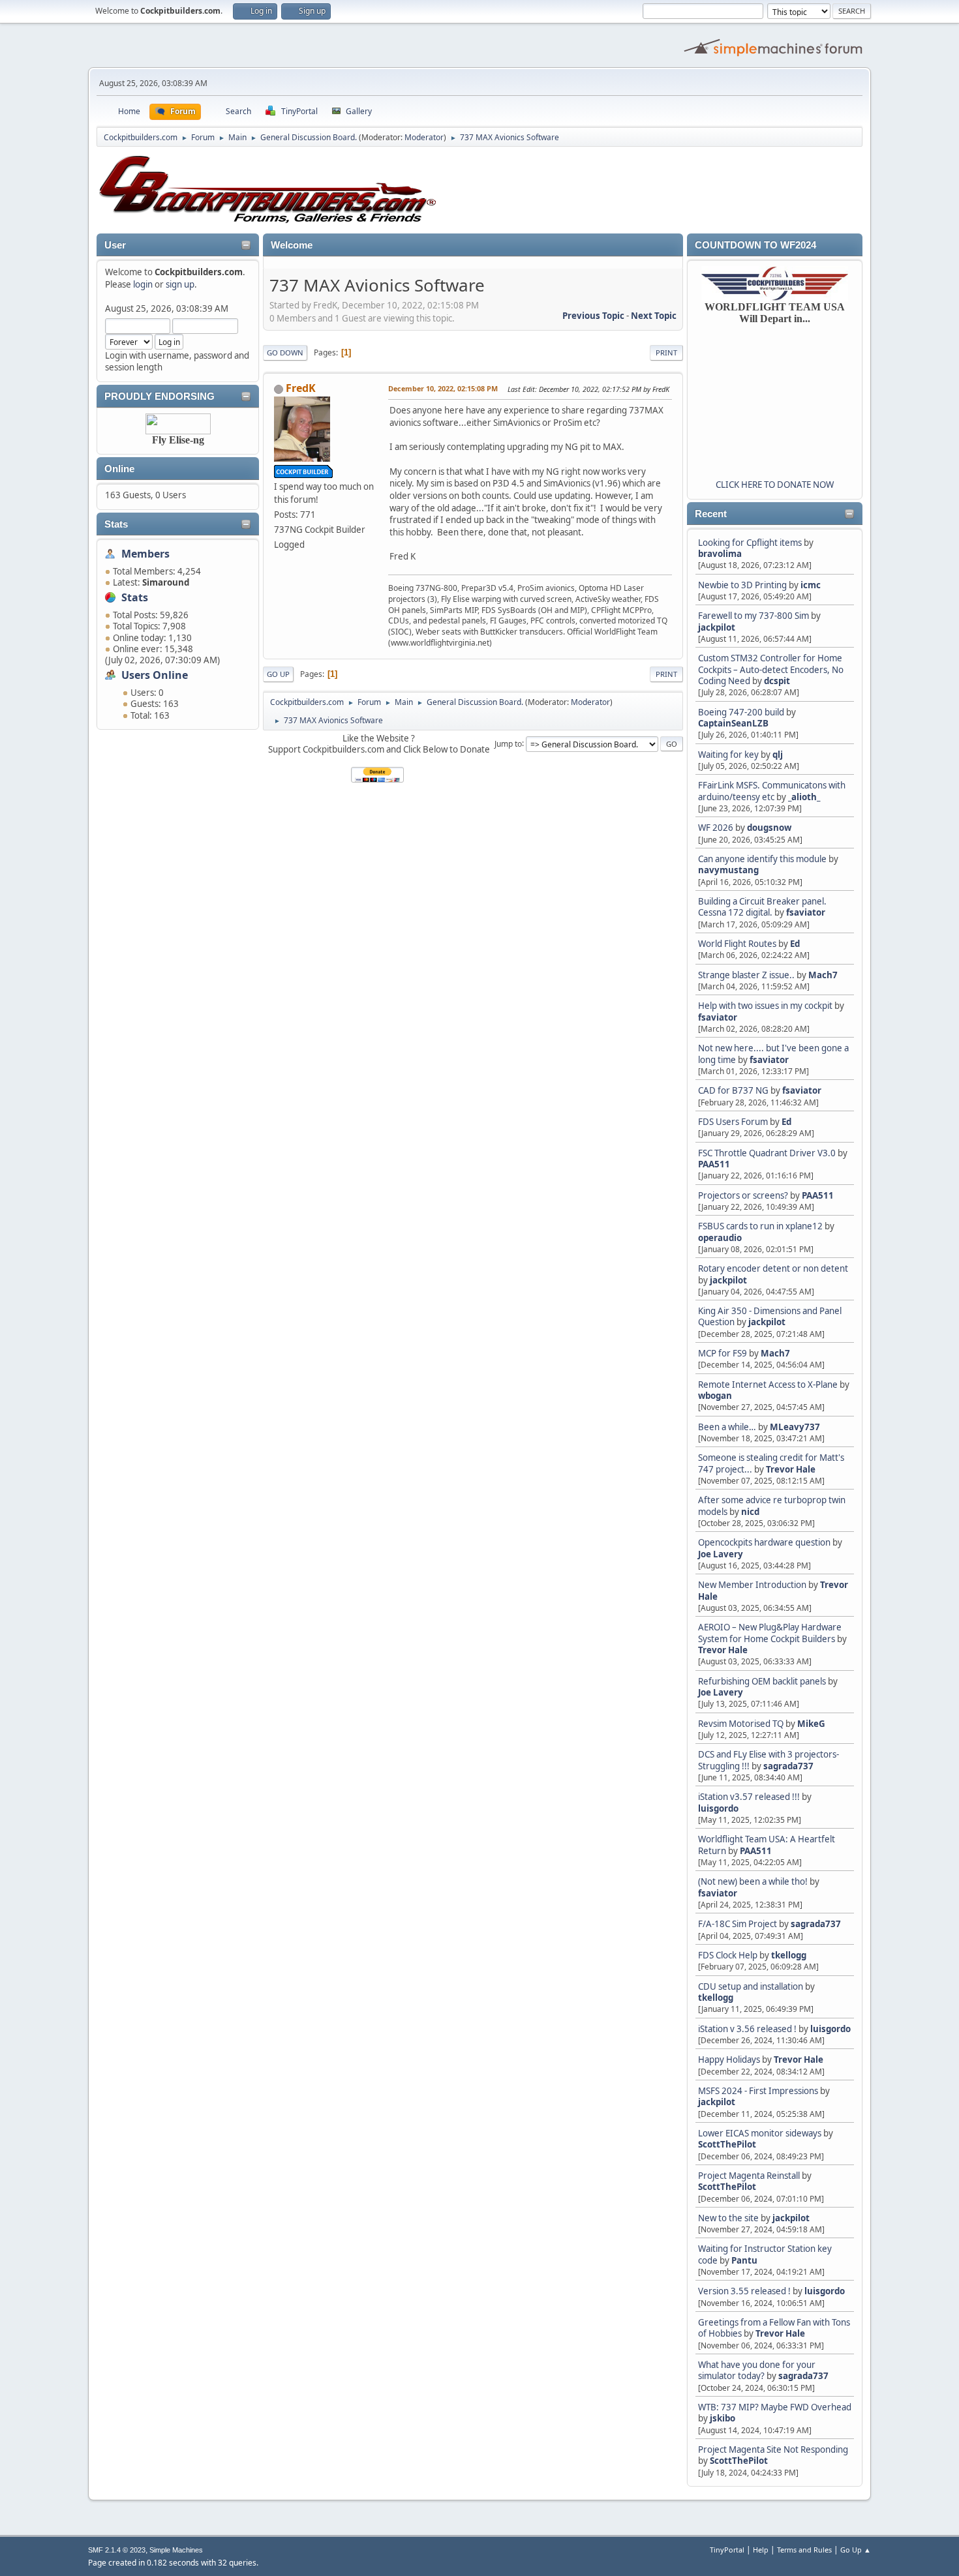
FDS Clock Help (728, 1955)
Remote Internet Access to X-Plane (768, 1385)
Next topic (654, 316)
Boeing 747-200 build (741, 712)
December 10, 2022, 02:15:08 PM (443, 388)
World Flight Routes (737, 944)
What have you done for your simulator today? (757, 2370)
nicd (750, 1512)
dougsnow (769, 828)
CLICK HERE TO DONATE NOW (775, 485)
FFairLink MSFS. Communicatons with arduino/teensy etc (772, 791)
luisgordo (718, 1808)
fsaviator (806, 912)
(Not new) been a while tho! (754, 1881)
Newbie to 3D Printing (742, 585)
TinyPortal (727, 2550)
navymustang (728, 870)
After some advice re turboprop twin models (772, 1505)
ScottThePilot (727, 2144)
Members (145, 554)
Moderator (424, 137)
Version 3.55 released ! (744, 2291)
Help (761, 2550)
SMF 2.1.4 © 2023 (117, 2550)
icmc (811, 585)
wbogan (715, 1396)
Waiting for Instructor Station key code (765, 2254)
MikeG (811, 1724)
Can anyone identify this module (762, 859)
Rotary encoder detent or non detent (773, 1268)
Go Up (278, 674)
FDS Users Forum (733, 1122)
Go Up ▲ (856, 2550)
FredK (301, 388)
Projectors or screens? (743, 1195)
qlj (778, 755)
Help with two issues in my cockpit (765, 1006)
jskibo (723, 2418)
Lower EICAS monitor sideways (760, 2133)
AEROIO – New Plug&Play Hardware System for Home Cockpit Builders (770, 1633)
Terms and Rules (804, 2550)
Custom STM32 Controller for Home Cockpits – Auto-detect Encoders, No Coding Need (771, 669)
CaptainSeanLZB (733, 723)
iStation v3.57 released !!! (749, 1797)
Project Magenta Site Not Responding (773, 2449)
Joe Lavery (721, 1554)
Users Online (155, 675)
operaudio (720, 1238)
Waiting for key (728, 755)
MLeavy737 (795, 1427)
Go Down (285, 352)
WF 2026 (716, 828)
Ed (795, 944)
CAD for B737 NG (733, 1090)
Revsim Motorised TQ (741, 1724)
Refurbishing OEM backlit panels (762, 1681)
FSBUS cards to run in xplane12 (760, 1226)
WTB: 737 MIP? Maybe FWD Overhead (775, 2407)
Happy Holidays (729, 2059)
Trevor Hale (791, 1469)
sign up (180, 284)
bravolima (720, 554)
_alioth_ (804, 797)
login (143, 284)
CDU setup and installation (752, 1986)
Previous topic (593, 316)
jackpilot (717, 627)
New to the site (728, 2218)
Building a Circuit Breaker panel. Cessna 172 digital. (762, 907)
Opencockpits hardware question (764, 1542)
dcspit (777, 681)
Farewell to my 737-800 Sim (753, 616)
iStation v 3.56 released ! (747, 2029)
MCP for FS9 (723, 1353)
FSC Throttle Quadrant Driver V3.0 (767, 1153)
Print (666, 352)
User (115, 245)
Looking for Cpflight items (750, 543)
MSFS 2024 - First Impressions (758, 2091)
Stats (116, 524)
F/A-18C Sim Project (738, 1924)
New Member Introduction (752, 1585)
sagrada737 (788, 1766)
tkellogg (789, 1955)
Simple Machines (176, 2550)
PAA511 (714, 1164)
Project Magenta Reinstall (749, 2176)
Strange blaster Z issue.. (746, 975)
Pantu (744, 2260)
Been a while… (727, 1427)
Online (119, 469)
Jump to (508, 743)
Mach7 (823, 975)
